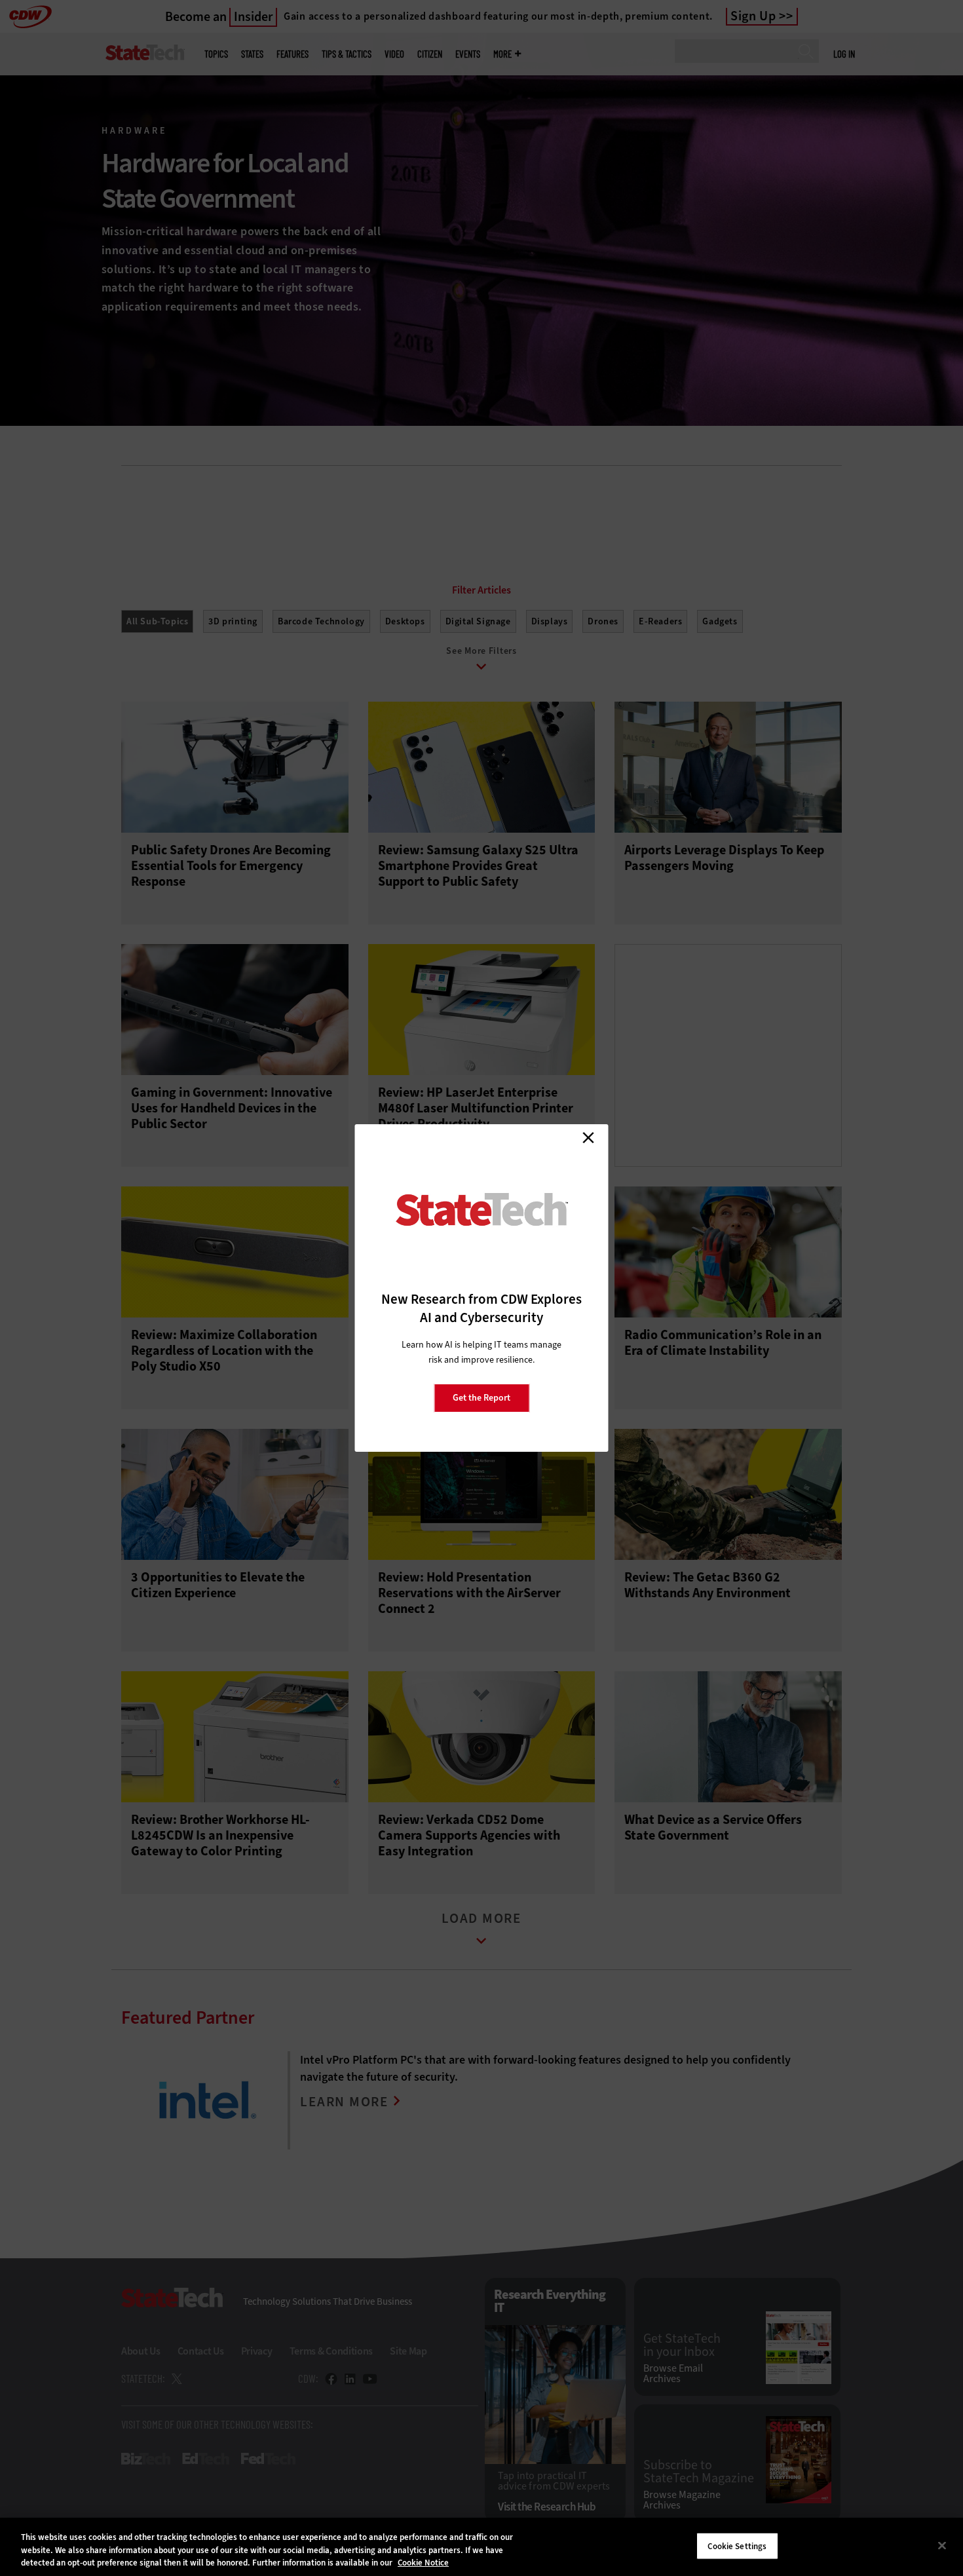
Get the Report (481, 1398)
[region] (481, 2547)
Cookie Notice (423, 2563)
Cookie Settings (737, 2546)
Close (588, 1137)
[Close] (942, 2545)
